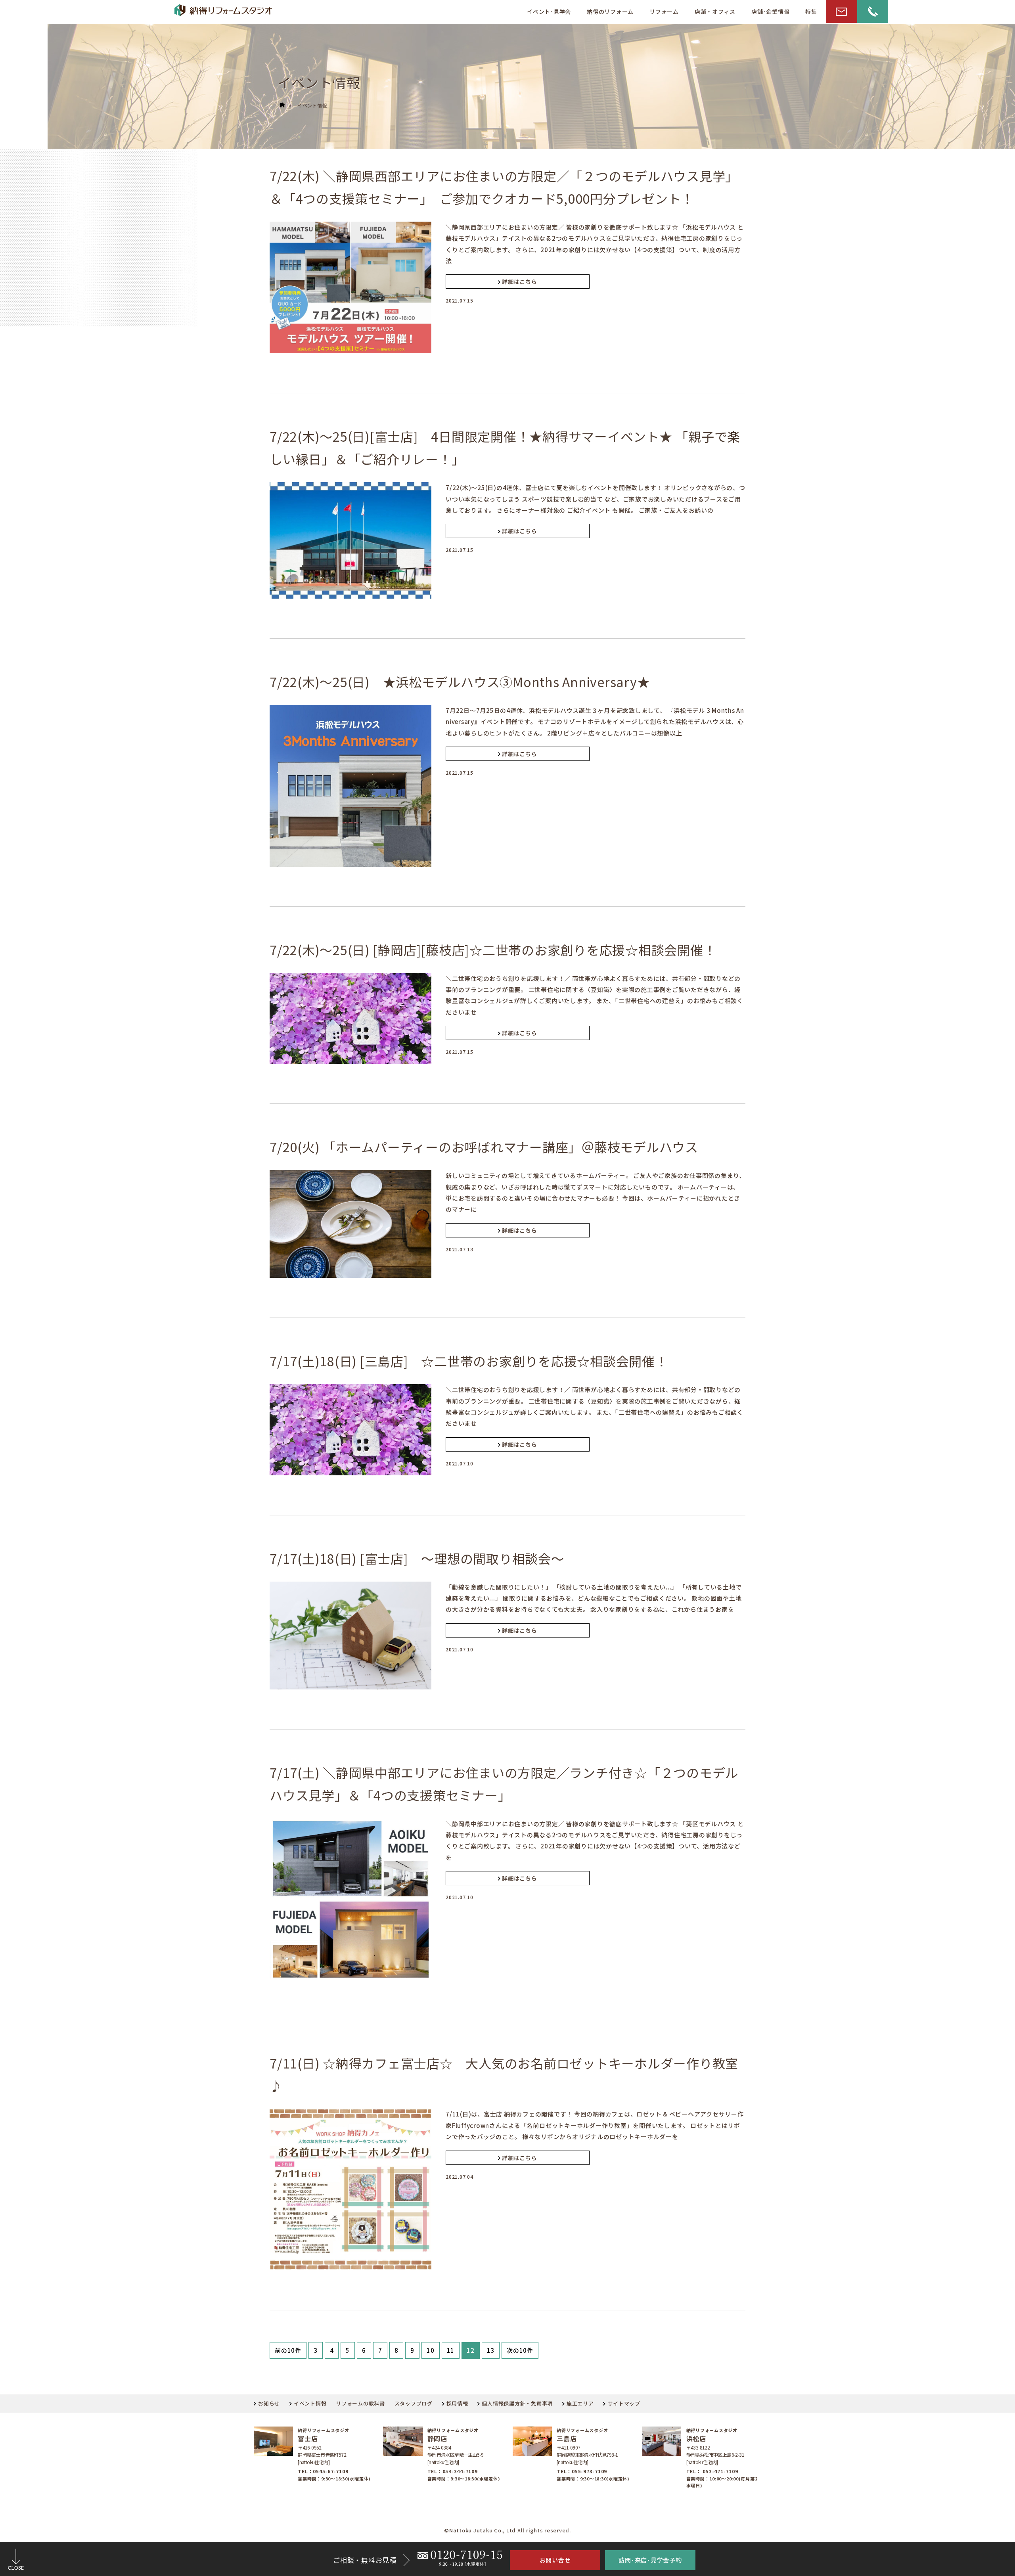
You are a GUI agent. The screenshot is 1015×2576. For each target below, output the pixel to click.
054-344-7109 (460, 2471)
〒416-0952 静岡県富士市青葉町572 (322, 2451)
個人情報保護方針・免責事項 (517, 2403)
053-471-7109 (720, 2471)
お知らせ (269, 2403)
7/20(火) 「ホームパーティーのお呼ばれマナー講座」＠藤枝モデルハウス (484, 1147)
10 (431, 2350)
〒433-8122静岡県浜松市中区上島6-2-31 (715, 2451)
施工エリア (580, 2403)
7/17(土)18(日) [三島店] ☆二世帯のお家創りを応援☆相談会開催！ (469, 1361)
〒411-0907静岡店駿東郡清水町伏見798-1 (587, 2451)
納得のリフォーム (610, 11)
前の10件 (288, 2350)
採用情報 (457, 2403)
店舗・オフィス (715, 11)
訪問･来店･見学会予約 (650, 2560)
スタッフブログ (414, 2403)
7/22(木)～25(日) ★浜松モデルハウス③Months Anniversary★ (460, 682)
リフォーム (664, 11)
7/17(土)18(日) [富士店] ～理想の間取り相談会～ (417, 1558)
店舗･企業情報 (770, 11)
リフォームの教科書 (360, 2403)
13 (491, 2350)
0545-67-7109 (330, 2471)
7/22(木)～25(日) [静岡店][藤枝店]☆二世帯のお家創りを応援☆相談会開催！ (493, 950)
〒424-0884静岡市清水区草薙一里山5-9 (456, 2451)
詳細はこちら (520, 282)
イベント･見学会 (549, 11)
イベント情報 (312, 105)
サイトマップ (624, 2403)
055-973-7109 (589, 2471)
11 (451, 2350)
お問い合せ (555, 2560)
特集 (811, 11)
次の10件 (520, 2350)
